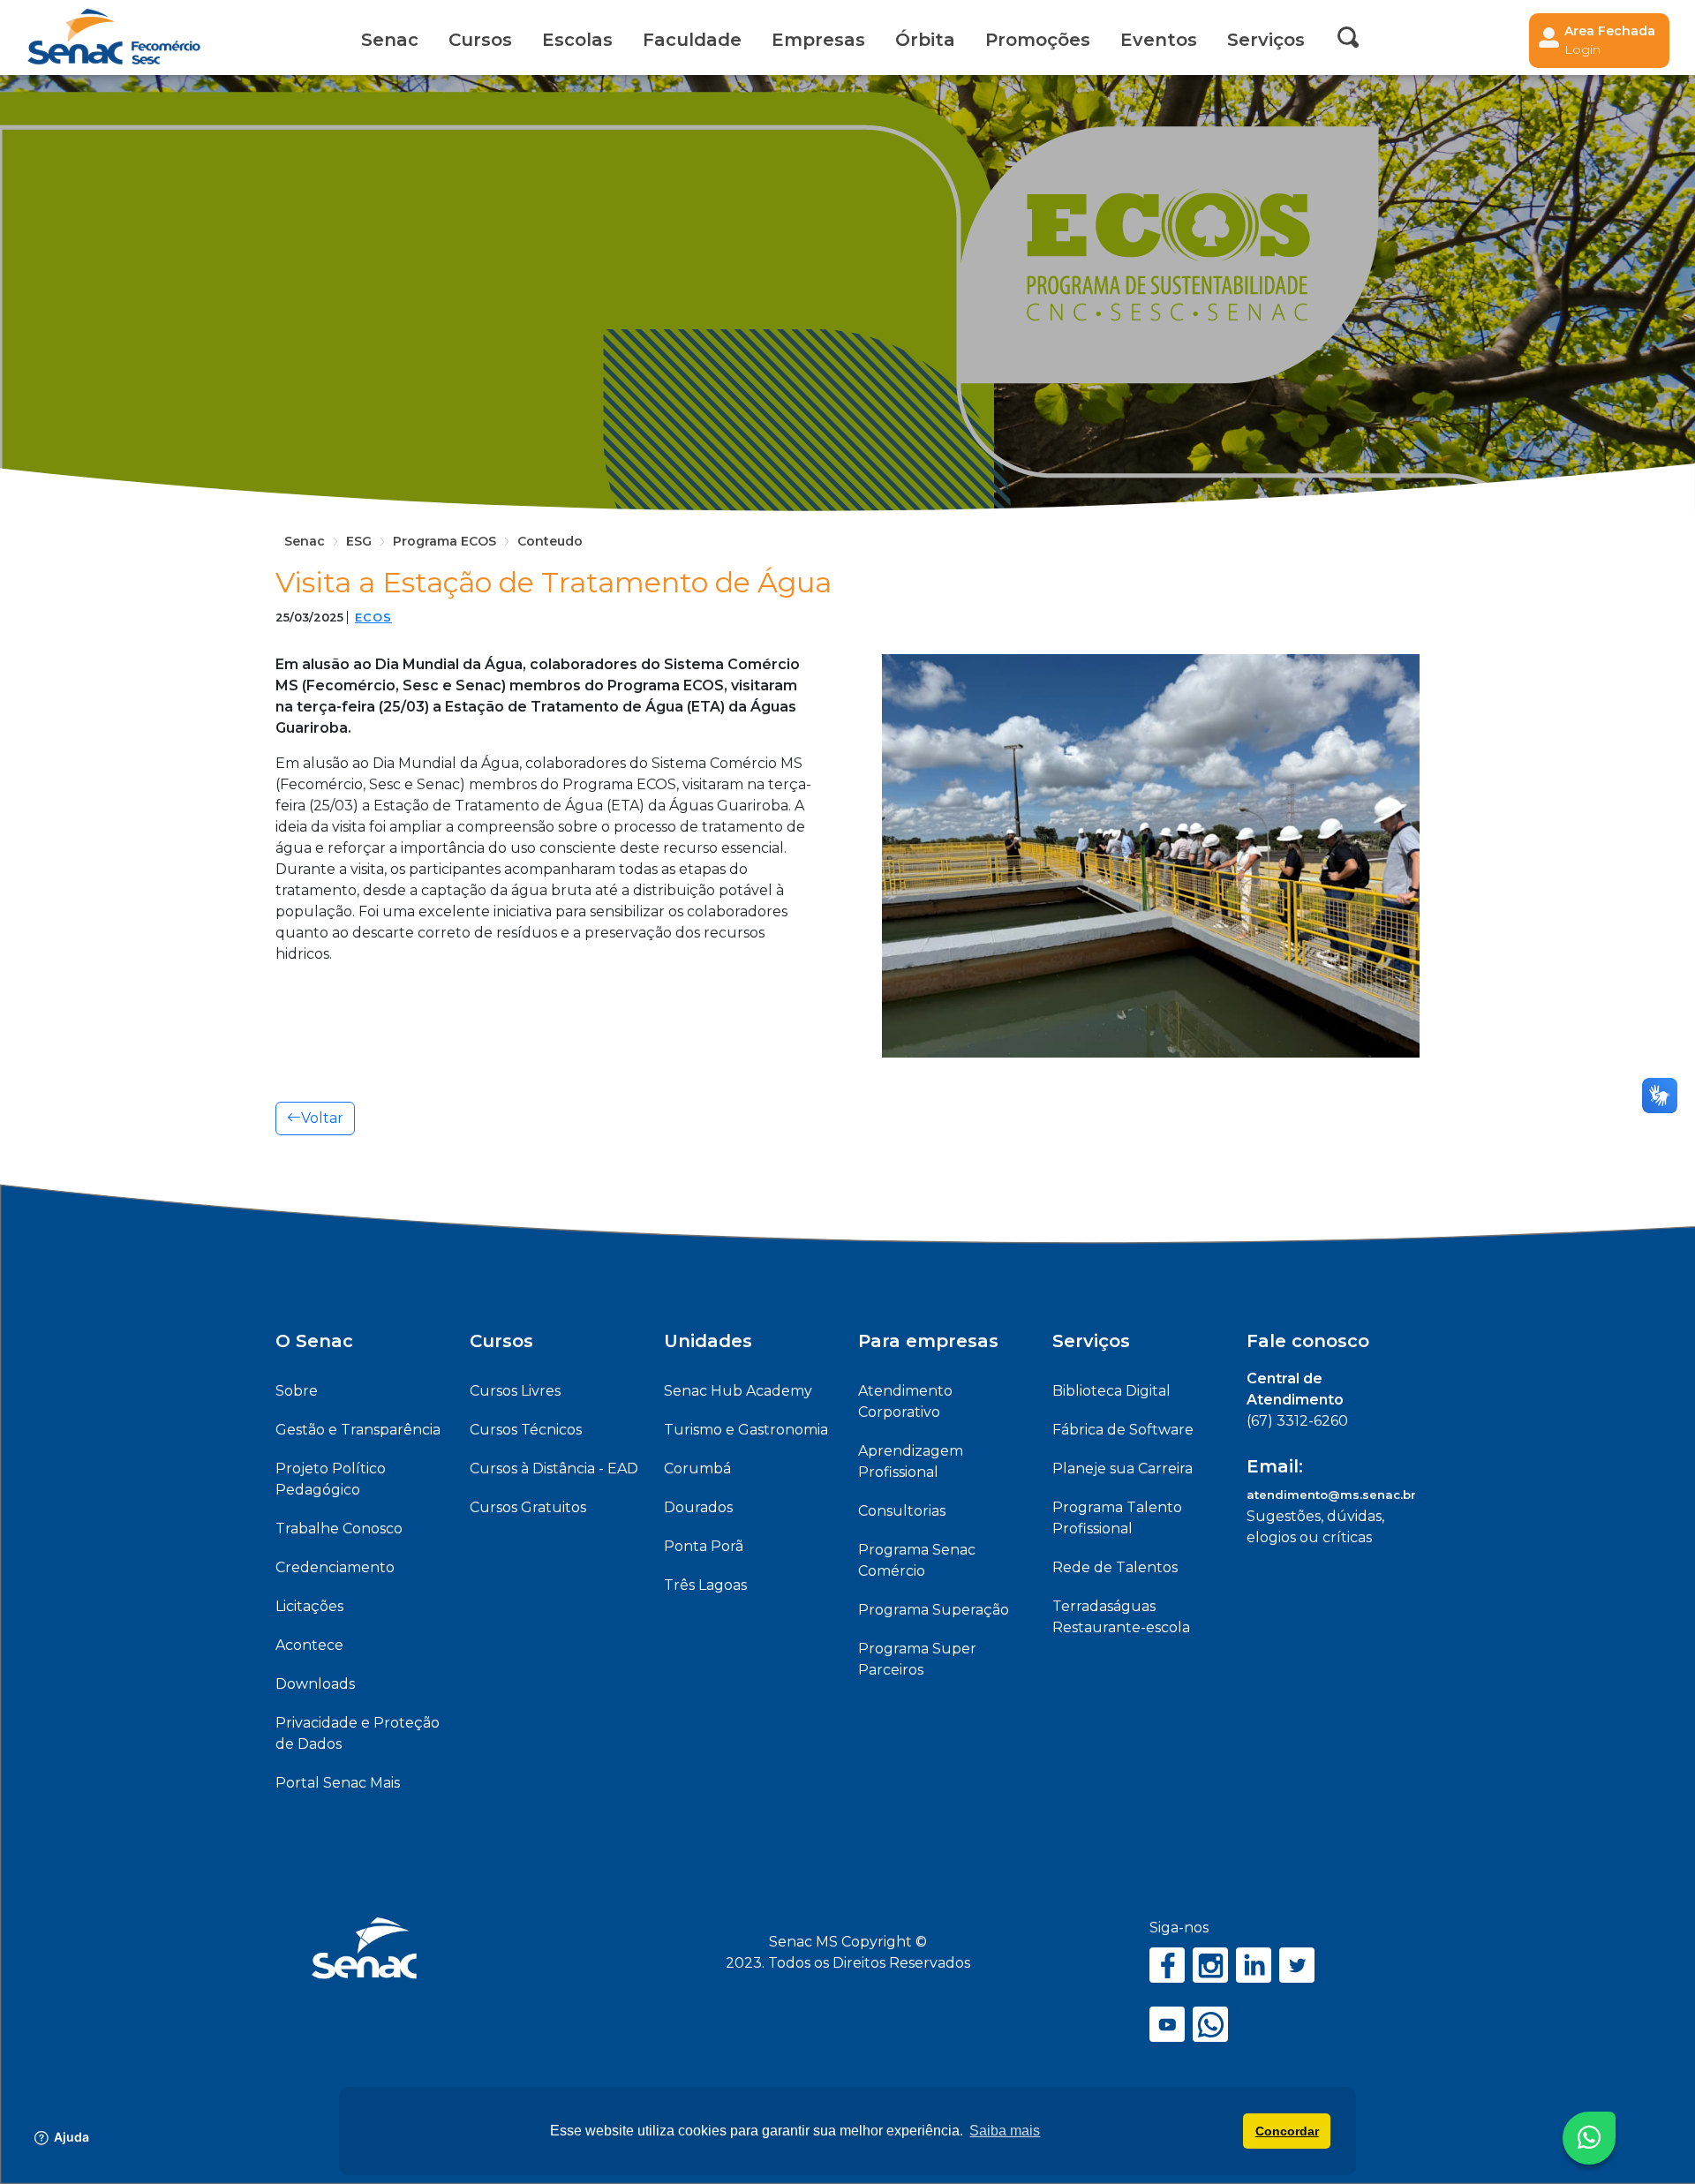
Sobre (297, 1391)
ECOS (373, 618)
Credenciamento (335, 1567)
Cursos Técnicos (526, 1430)
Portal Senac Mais (338, 1783)
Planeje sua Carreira (1122, 1469)
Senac (390, 40)
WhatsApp (1210, 2024)
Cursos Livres (515, 1391)
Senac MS (114, 38)
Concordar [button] (1287, 2131)
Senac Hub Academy (738, 1391)
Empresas (818, 40)
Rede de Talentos (1115, 1567)
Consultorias (902, 1511)
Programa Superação (934, 1610)
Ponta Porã (704, 1546)
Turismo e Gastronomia (746, 1430)
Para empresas (928, 1341)
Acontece (309, 1645)
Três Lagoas (705, 1585)
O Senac (314, 1341)
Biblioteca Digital (1111, 1391)
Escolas (577, 40)
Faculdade (692, 40)
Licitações (309, 1606)
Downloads (315, 1684)
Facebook (1167, 1965)
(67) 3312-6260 (1297, 1421)
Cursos (480, 40)
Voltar (322, 1118)
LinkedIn (1254, 1965)
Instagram (1210, 1965)
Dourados (698, 1507)
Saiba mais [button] (1005, 2131)
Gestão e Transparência (358, 1430)
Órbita (925, 40)
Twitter (1297, 1965)
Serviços (1091, 1341)
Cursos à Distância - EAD (554, 1469)
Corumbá (697, 1469)
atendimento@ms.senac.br (1331, 1495)
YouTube (1167, 2024)
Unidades (708, 1341)
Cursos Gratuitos (528, 1507)
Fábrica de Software (1123, 1430)
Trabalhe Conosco (339, 1529)
